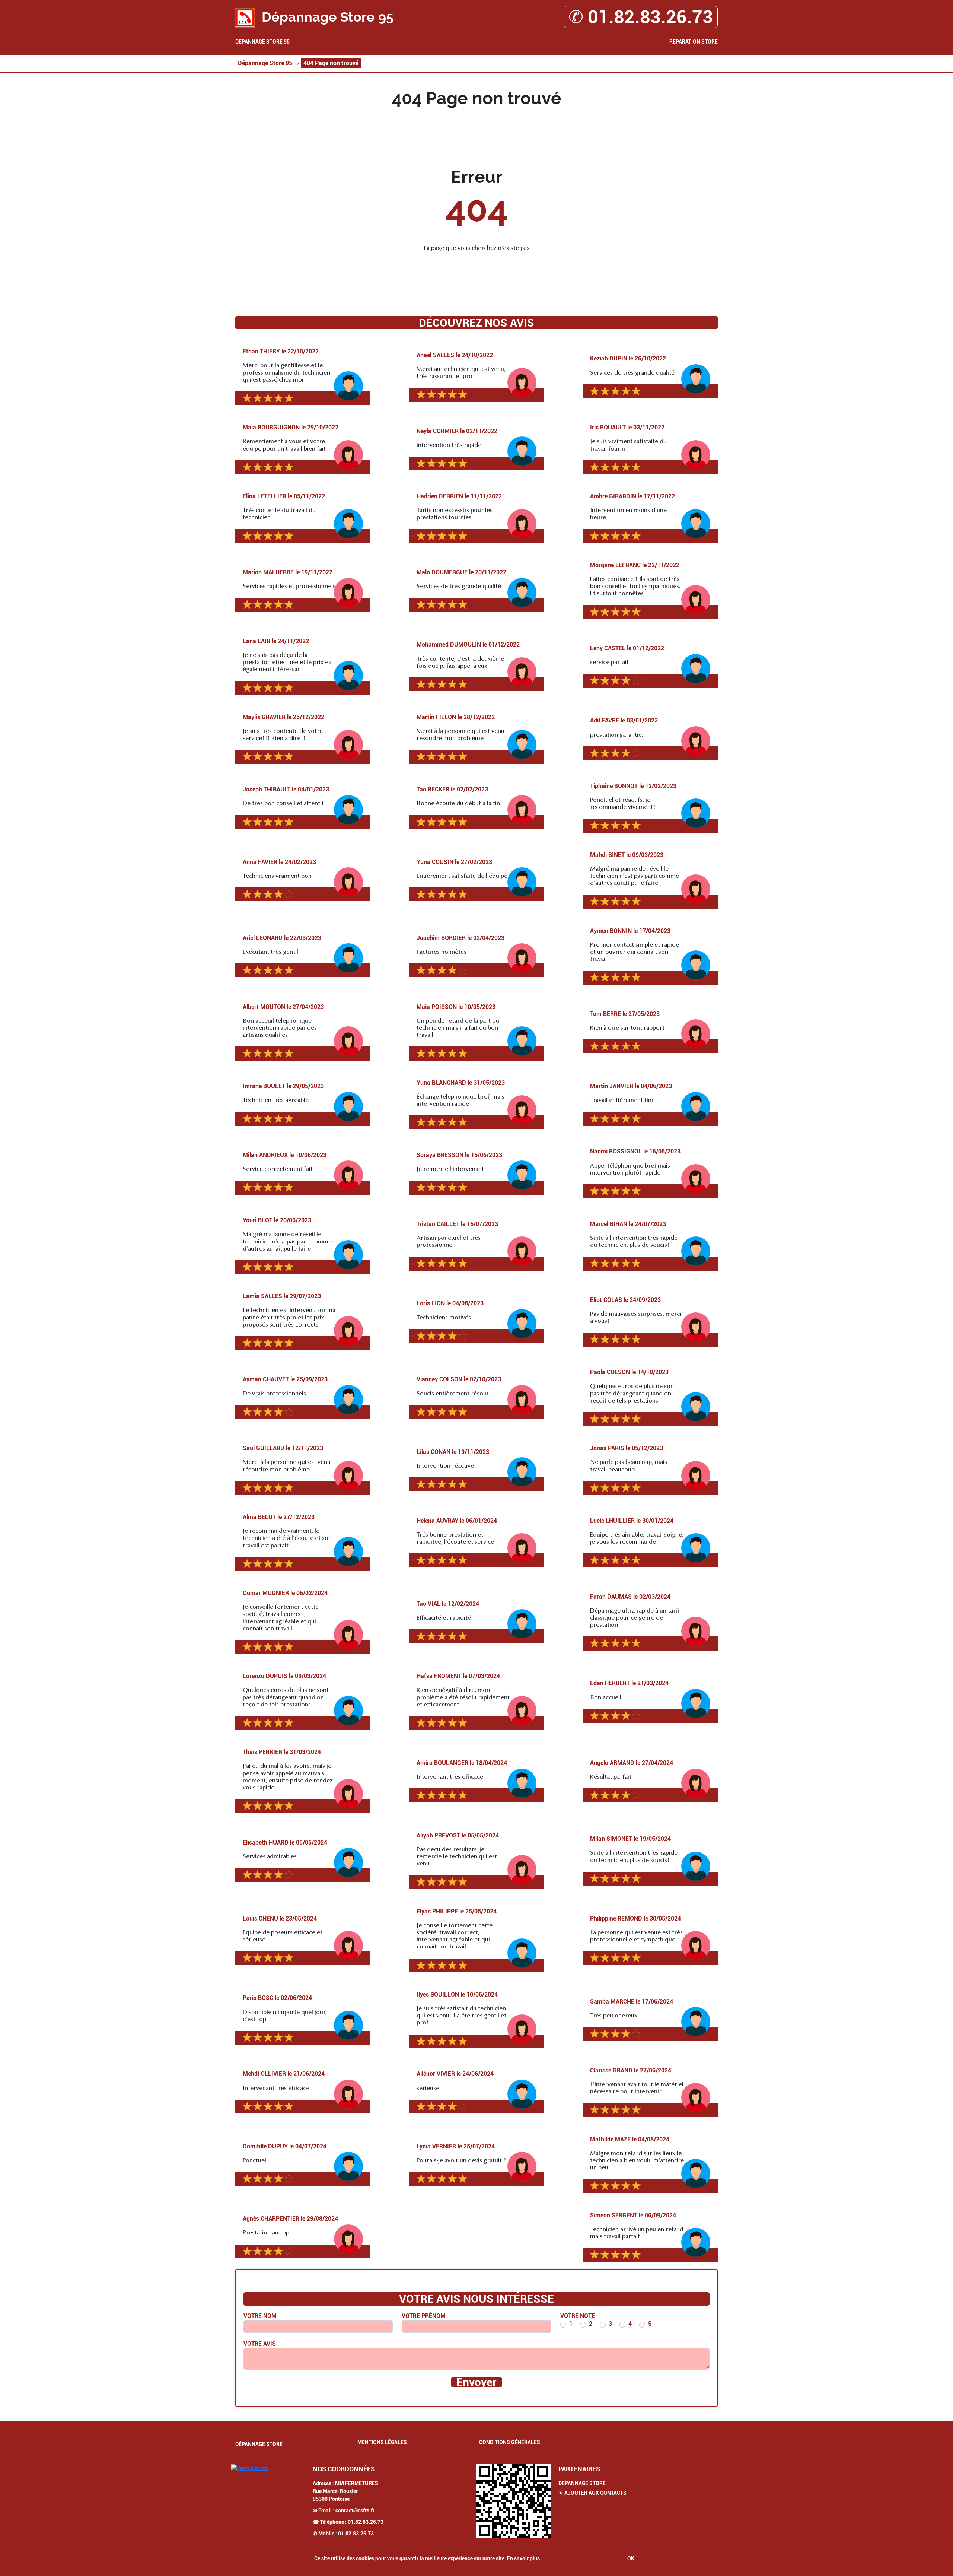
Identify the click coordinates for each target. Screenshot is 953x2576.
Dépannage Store (259, 2444)
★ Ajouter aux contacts (592, 2493)
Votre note (578, 2316)
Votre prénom (424, 2316)
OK (631, 2558)
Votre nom (260, 2316)
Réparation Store (694, 42)
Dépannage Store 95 (262, 42)
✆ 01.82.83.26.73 (641, 17)
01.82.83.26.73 (366, 2522)
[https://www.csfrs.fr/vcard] (514, 2501)
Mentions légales (382, 2442)
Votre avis (260, 2344)
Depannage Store (582, 2483)
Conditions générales (510, 2442)
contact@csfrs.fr (355, 2510)
